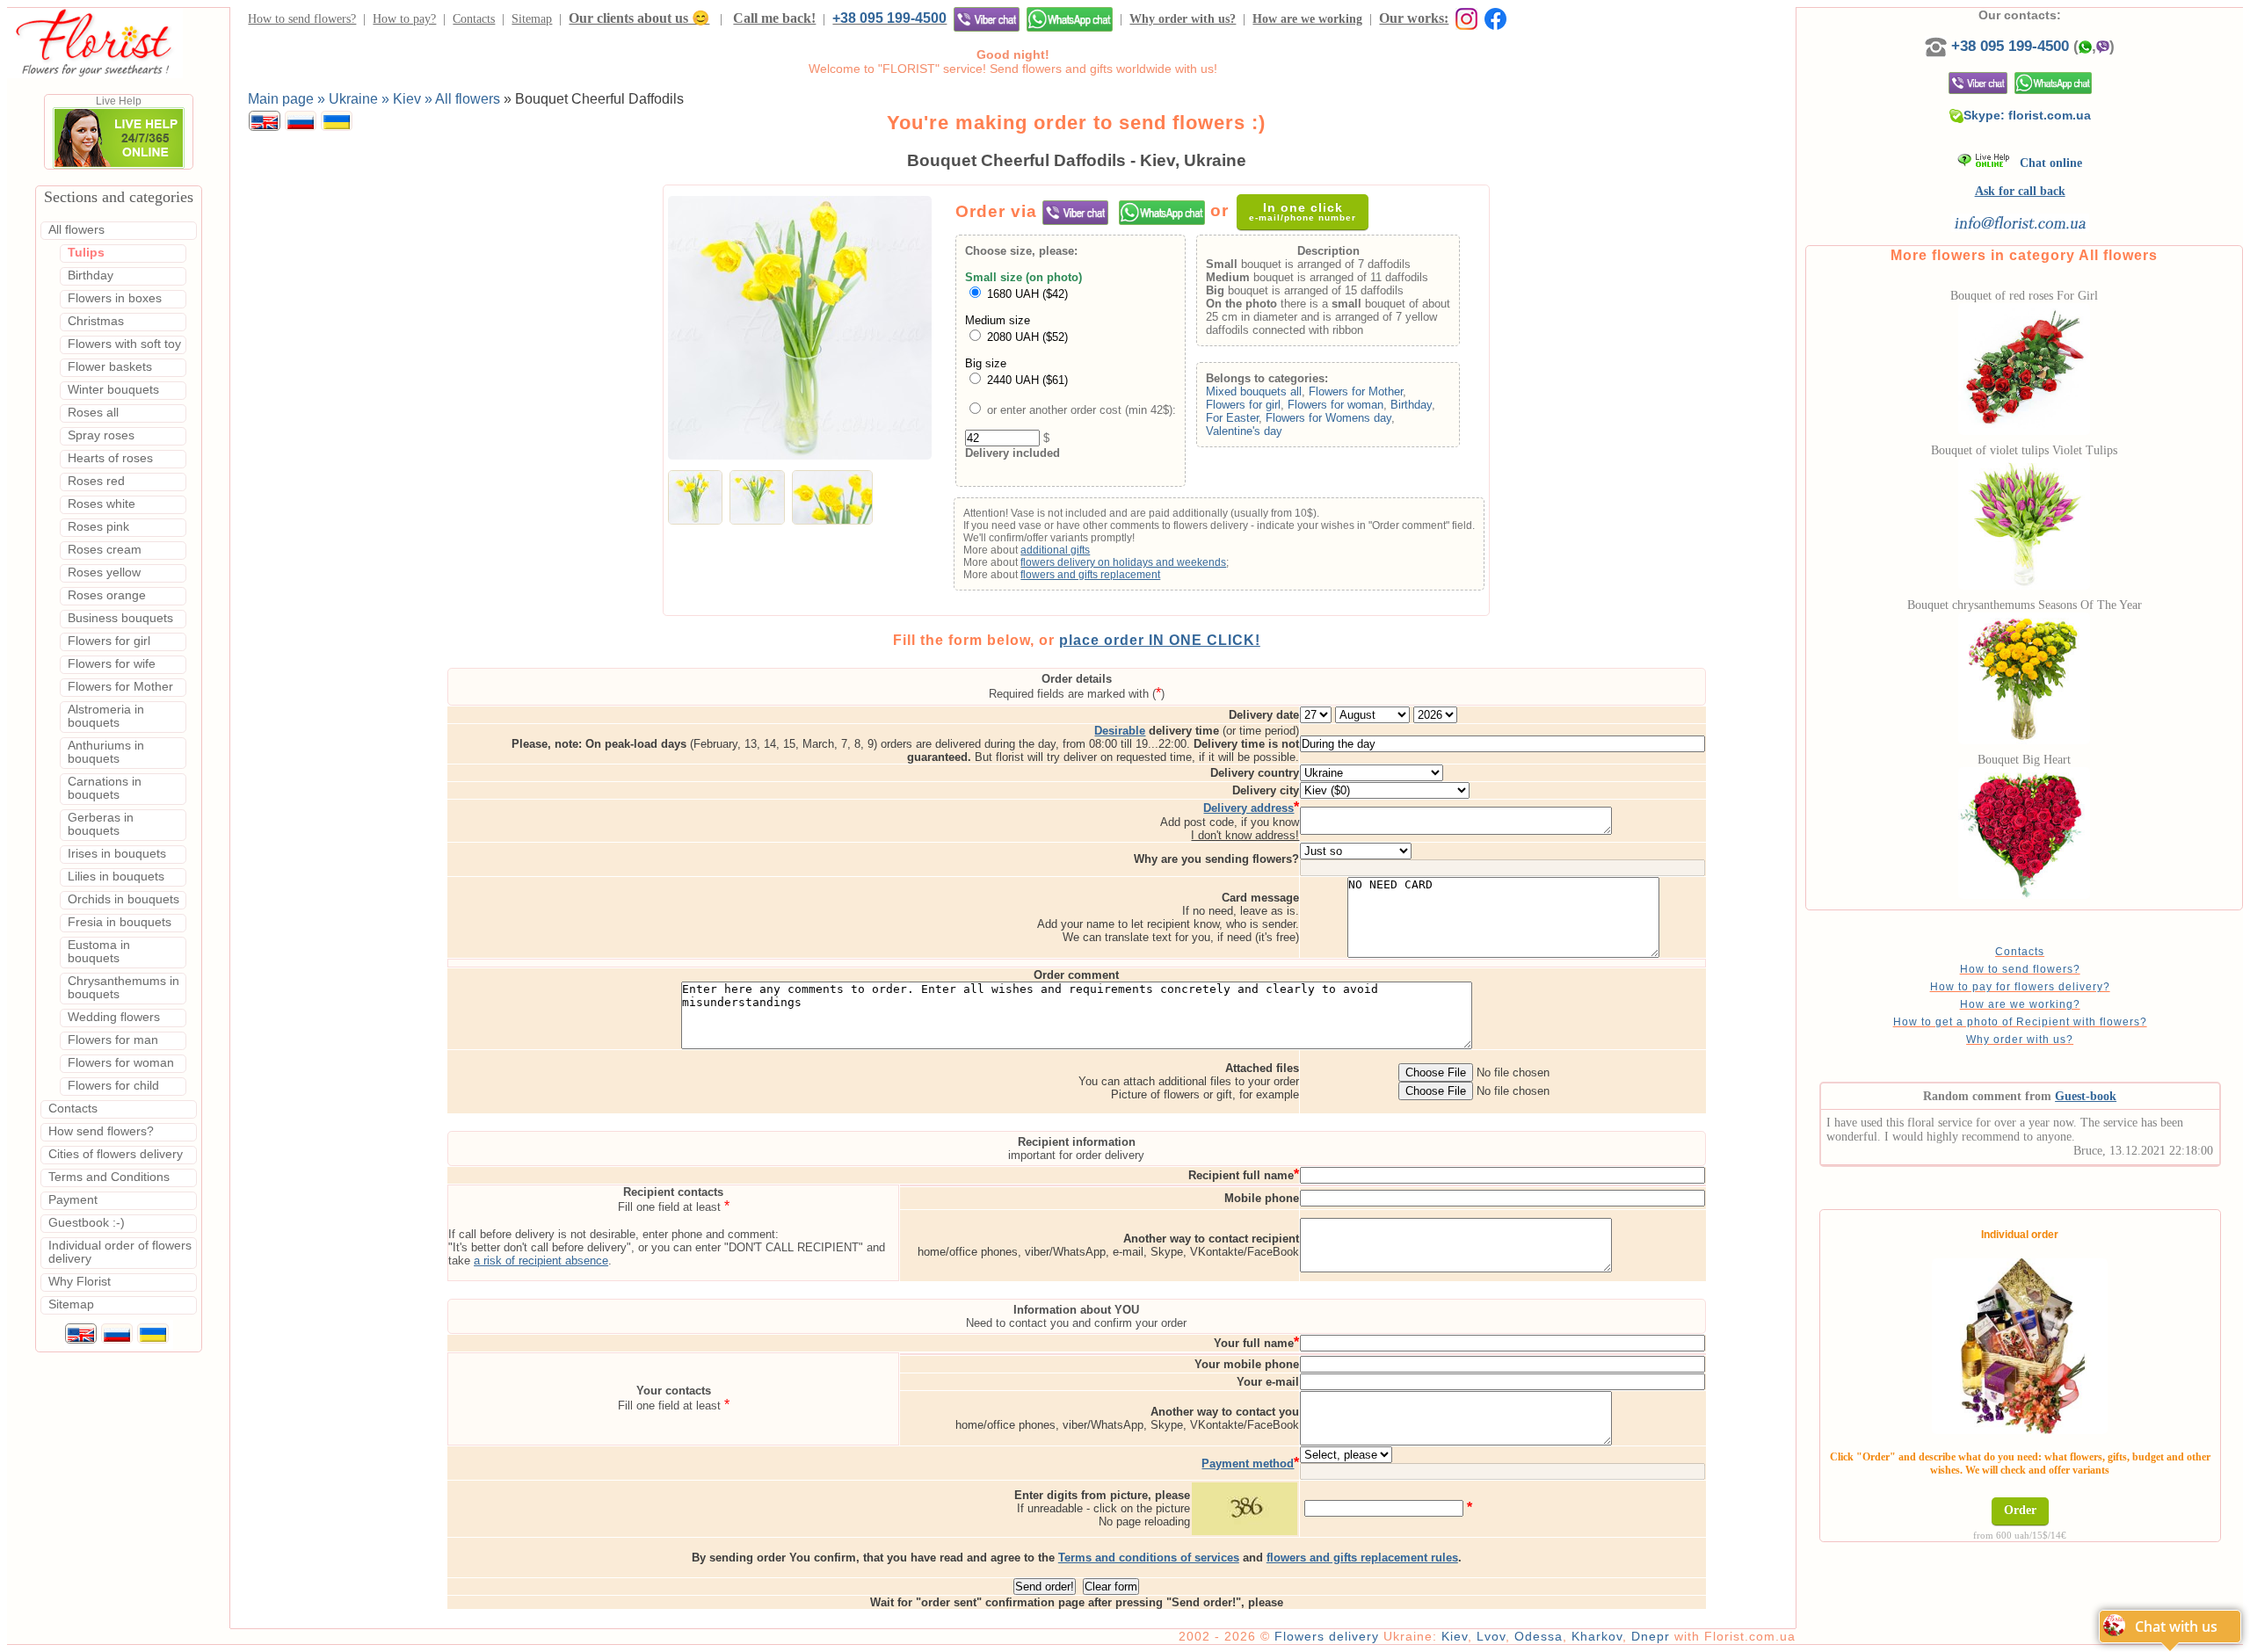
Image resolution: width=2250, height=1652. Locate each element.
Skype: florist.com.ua (2027, 115)
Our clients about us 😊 (639, 18)
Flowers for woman (1335, 405)
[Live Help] (119, 165)
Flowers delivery (1327, 1636)
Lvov (1491, 1636)
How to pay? (404, 19)
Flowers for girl (1243, 405)
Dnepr (1651, 1636)
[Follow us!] (1495, 18)
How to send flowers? (302, 19)
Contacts (474, 19)
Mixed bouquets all (1254, 391)
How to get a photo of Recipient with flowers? (2020, 1022)
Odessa (1539, 1636)
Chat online (2046, 163)
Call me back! (774, 18)
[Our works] (1463, 18)
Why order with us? (1183, 19)
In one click (1303, 211)
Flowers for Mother (1356, 391)
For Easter (1232, 418)
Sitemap (532, 19)
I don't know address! (1245, 835)
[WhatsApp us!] (1070, 19)
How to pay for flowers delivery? (2020, 987)
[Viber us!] (987, 19)
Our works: (1414, 18)
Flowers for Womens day (1328, 418)
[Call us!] (1938, 46)
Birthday (1411, 405)
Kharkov (1597, 1636)
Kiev (1455, 1636)
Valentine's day (1244, 431)
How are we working (1307, 19)
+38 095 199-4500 (889, 18)
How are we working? (2020, 1004)
